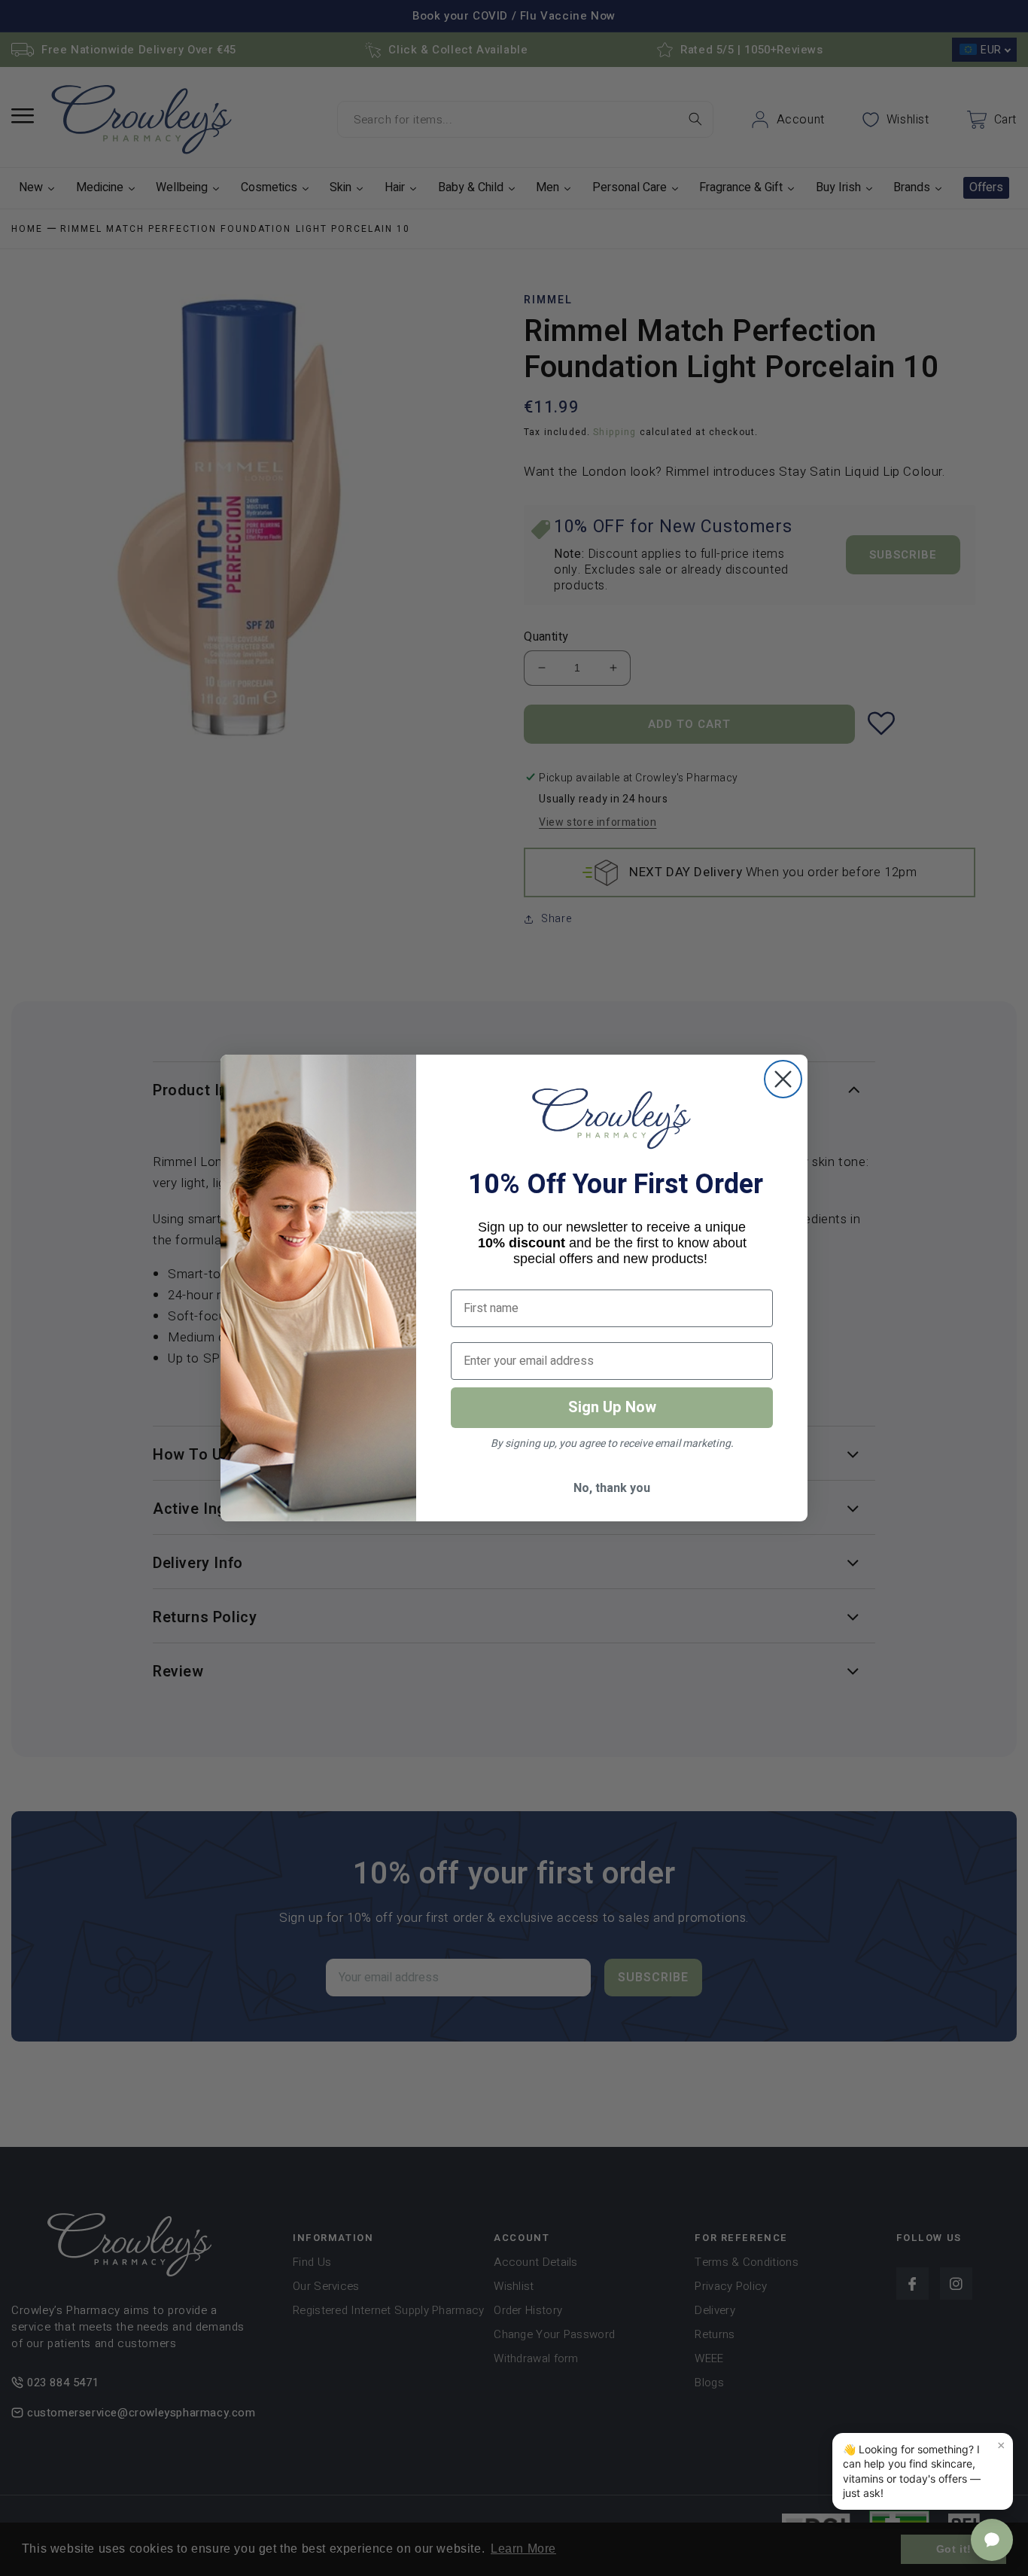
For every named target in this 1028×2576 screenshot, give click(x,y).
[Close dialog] (783, 1079)
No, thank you (612, 1488)
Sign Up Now (612, 1407)
